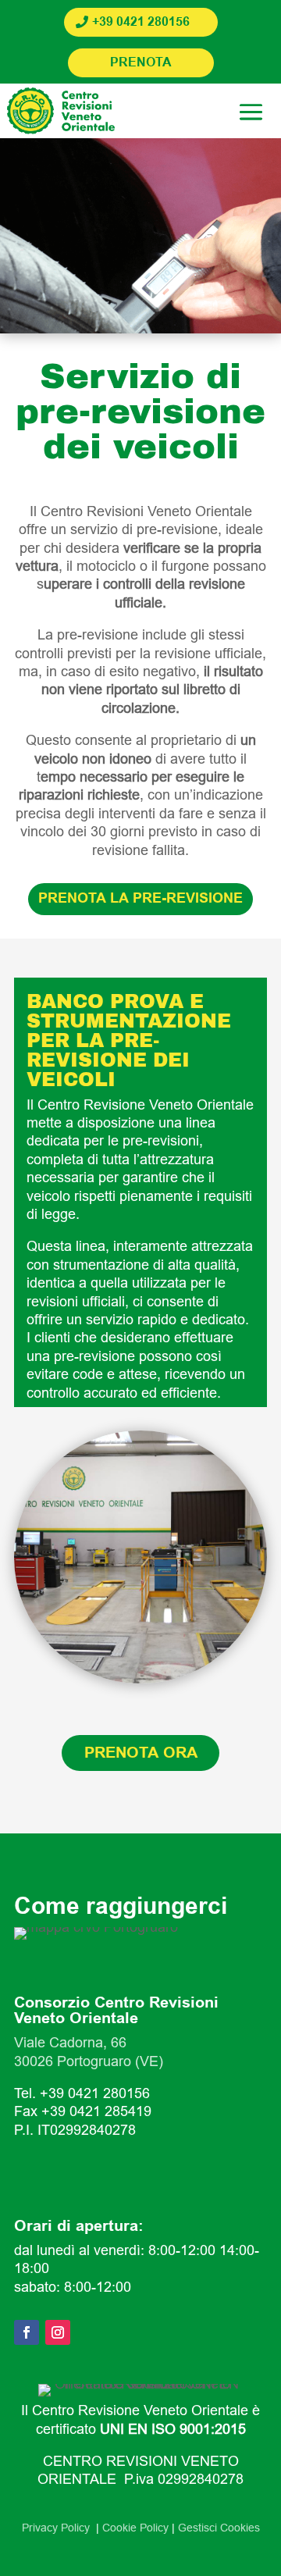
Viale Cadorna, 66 (70, 2043)
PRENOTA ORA (141, 1753)
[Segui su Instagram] (58, 2332)
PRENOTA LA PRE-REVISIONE (140, 899)
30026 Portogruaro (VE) (89, 2061)
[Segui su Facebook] (27, 2332)
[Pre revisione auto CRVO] (140, 1679)
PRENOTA (141, 63)
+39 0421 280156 (141, 22)
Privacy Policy (59, 2528)
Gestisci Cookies (219, 2528)
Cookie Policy (135, 2528)
